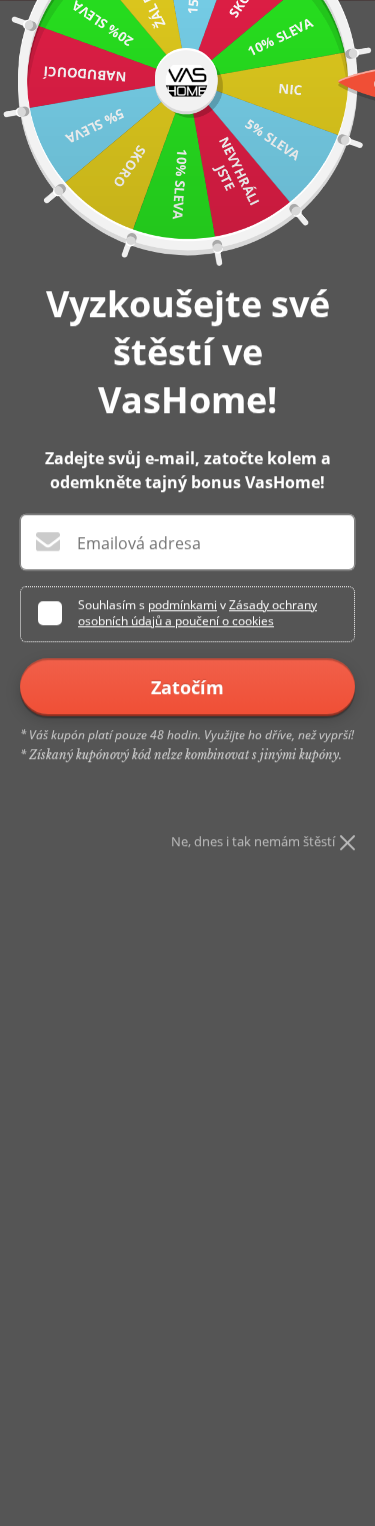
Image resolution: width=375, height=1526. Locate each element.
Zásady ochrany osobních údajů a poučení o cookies (197, 612)
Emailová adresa (139, 543)
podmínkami (182, 604)
